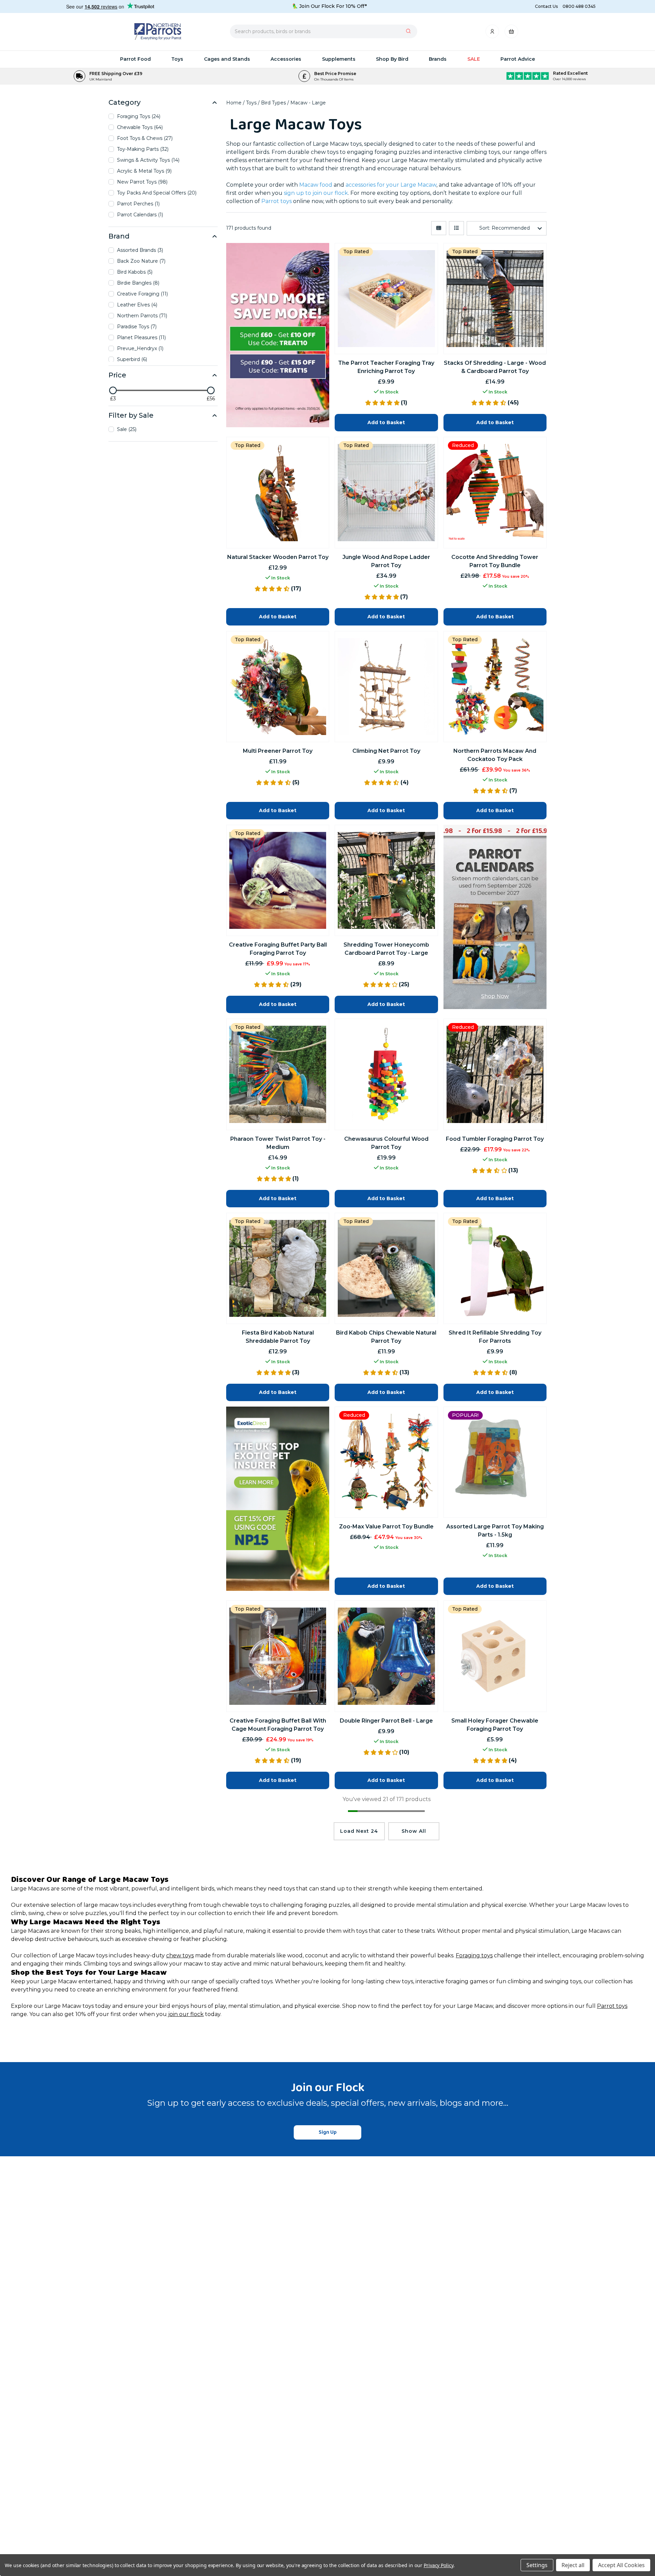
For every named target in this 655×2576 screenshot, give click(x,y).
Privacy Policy (439, 2565)
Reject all (573, 2565)
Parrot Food (135, 59)
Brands (438, 59)
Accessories (286, 59)
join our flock (185, 2014)
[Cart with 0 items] (511, 33)
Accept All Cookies (621, 2565)
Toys (177, 59)
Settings (537, 2565)
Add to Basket (386, 1586)
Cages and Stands (227, 59)
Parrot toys (612, 2006)
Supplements (339, 59)
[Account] (493, 33)
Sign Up (328, 2132)
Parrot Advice (518, 59)
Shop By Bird (392, 59)
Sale (474, 59)
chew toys (180, 1955)
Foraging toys (474, 1955)
